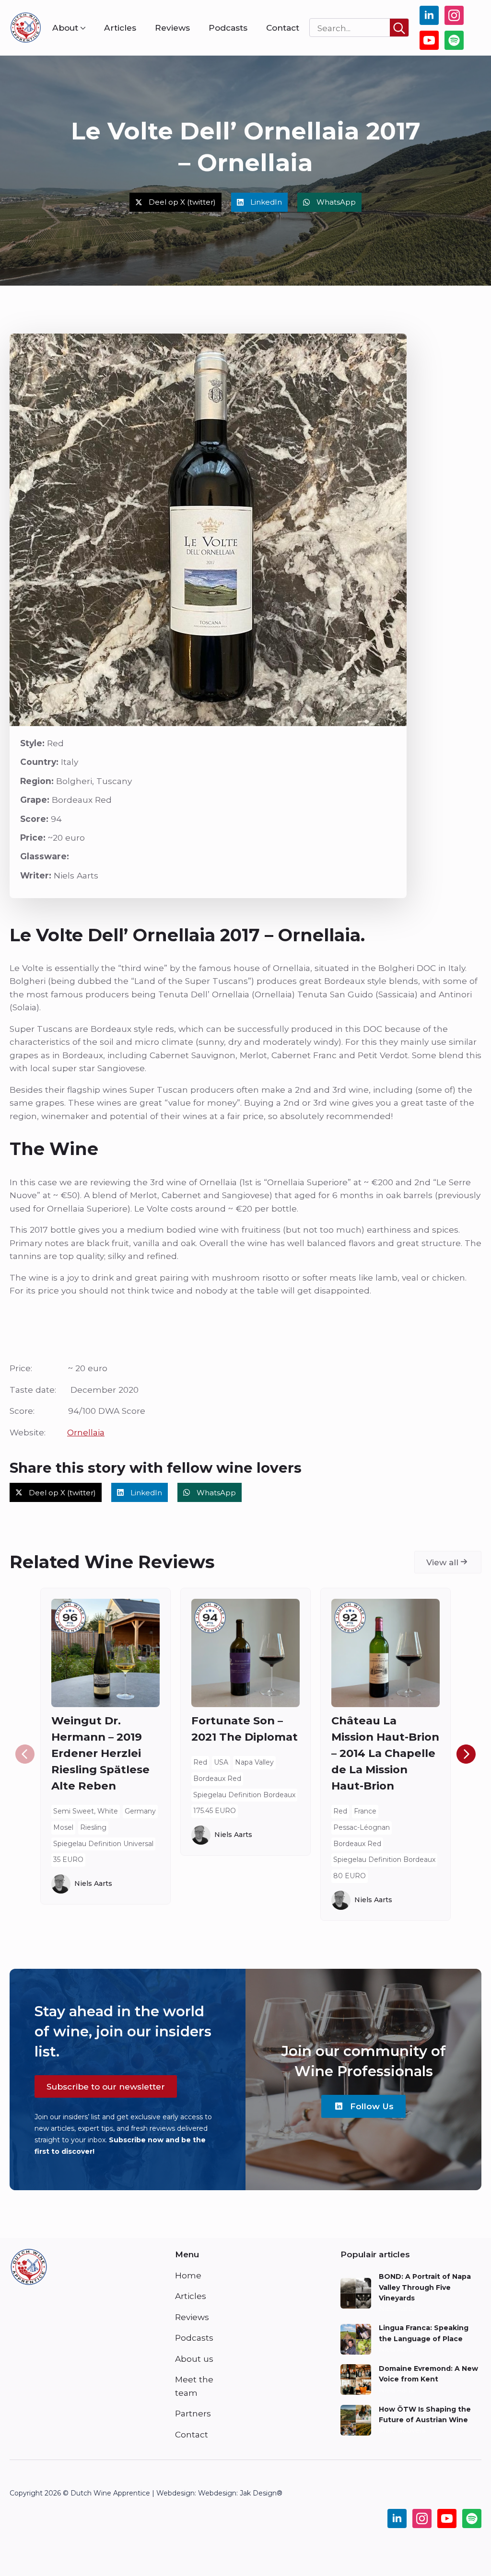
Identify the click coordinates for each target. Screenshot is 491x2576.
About (65, 28)
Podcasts (228, 28)
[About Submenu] (82, 28)
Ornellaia (86, 1432)
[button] (466, 1754)
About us (194, 2359)
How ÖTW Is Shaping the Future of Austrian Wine (425, 2414)
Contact (283, 28)
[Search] (399, 28)
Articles (120, 28)
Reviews (172, 28)
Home (188, 2275)
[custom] (454, 40)
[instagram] (454, 15)
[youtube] (429, 40)
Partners (193, 2413)
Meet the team (194, 2386)
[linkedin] (429, 15)
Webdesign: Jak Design (237, 2493)
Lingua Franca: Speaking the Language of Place (424, 2333)
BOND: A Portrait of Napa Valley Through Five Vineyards (425, 2287)
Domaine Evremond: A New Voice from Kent (428, 2374)
